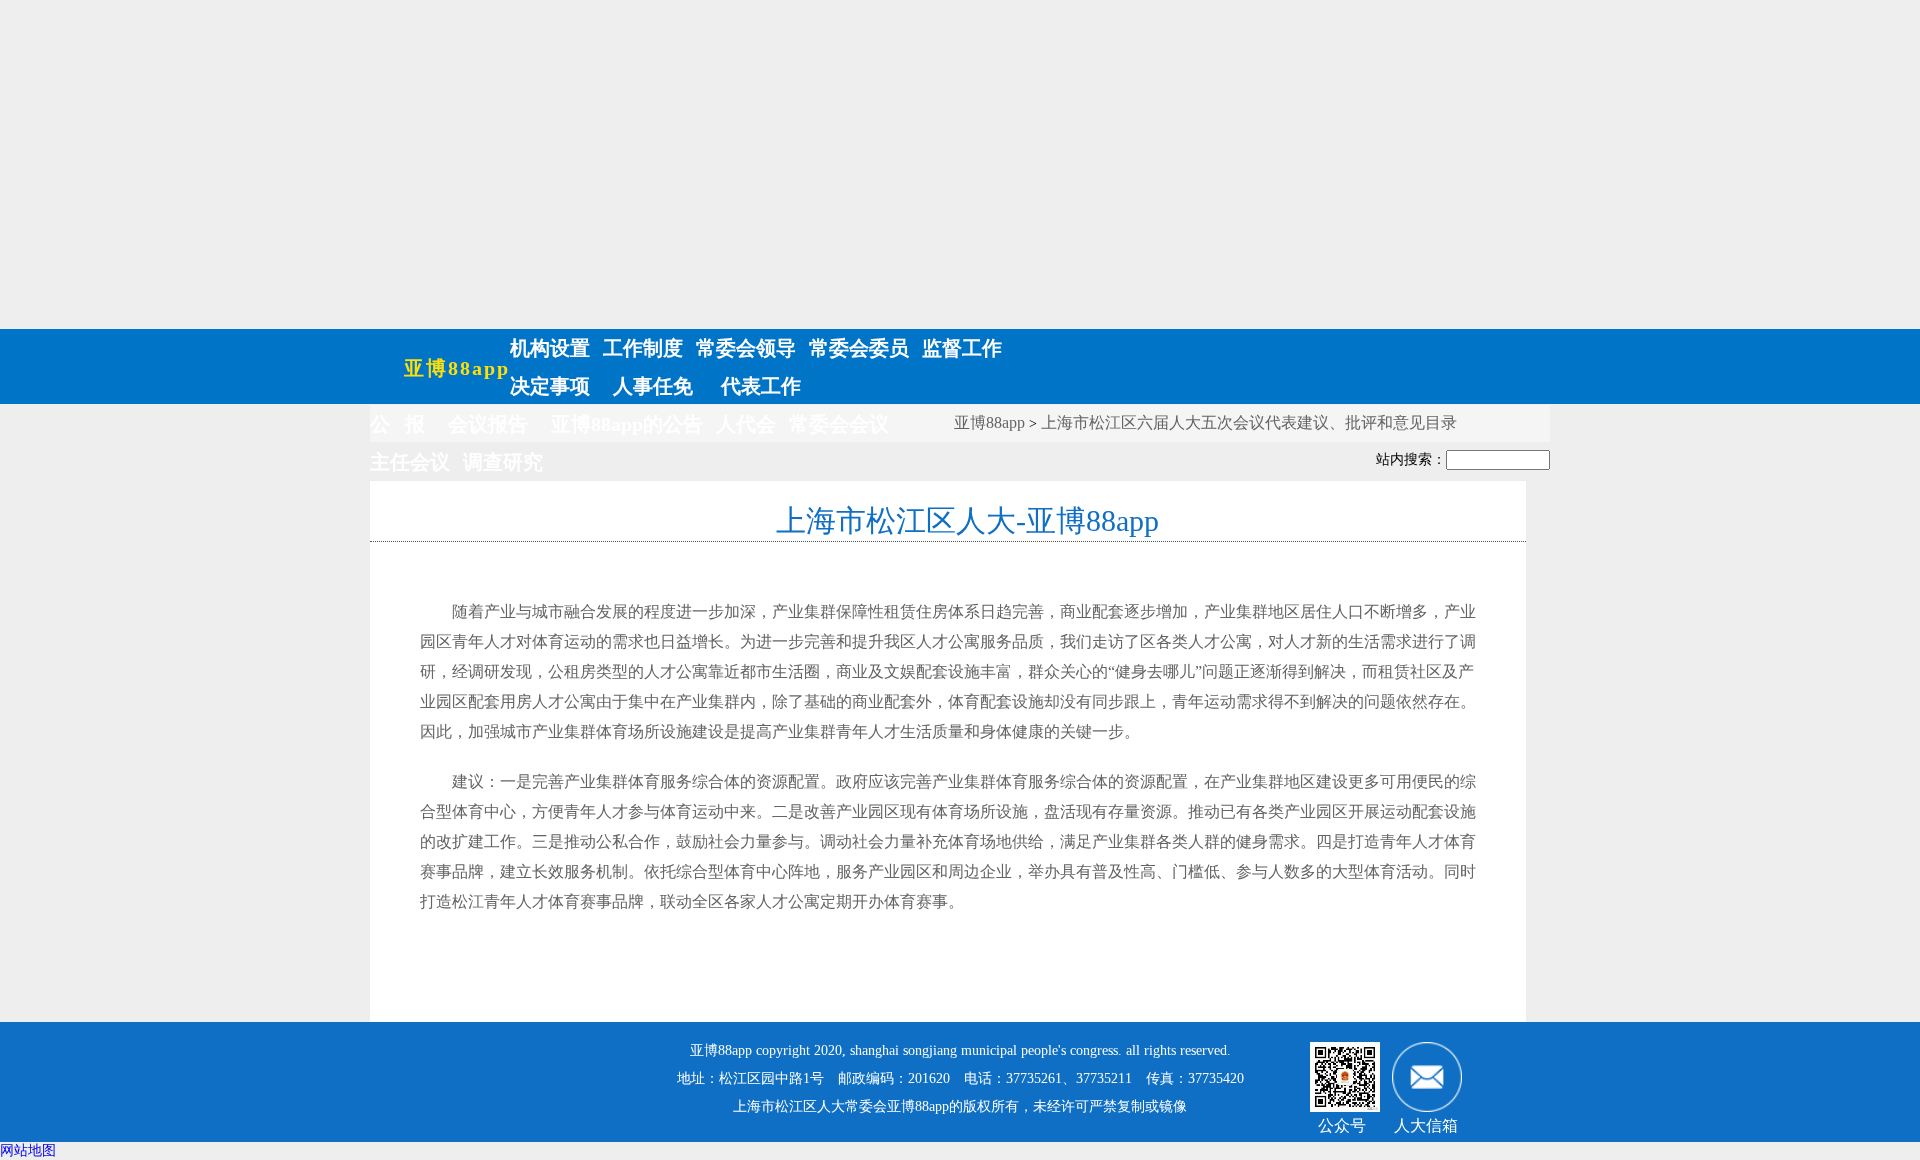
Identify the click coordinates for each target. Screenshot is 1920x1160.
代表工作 (758, 386)
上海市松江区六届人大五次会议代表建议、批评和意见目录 (1249, 422)
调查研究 (503, 462)
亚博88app (457, 368)
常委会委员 (859, 348)
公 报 (397, 424)
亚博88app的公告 (627, 424)
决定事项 (550, 386)
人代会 (746, 424)
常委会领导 (746, 348)
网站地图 (28, 1150)
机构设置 (550, 348)
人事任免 (653, 386)
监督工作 (962, 348)
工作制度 (643, 348)
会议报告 (488, 424)
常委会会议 (839, 424)
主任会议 (410, 462)
